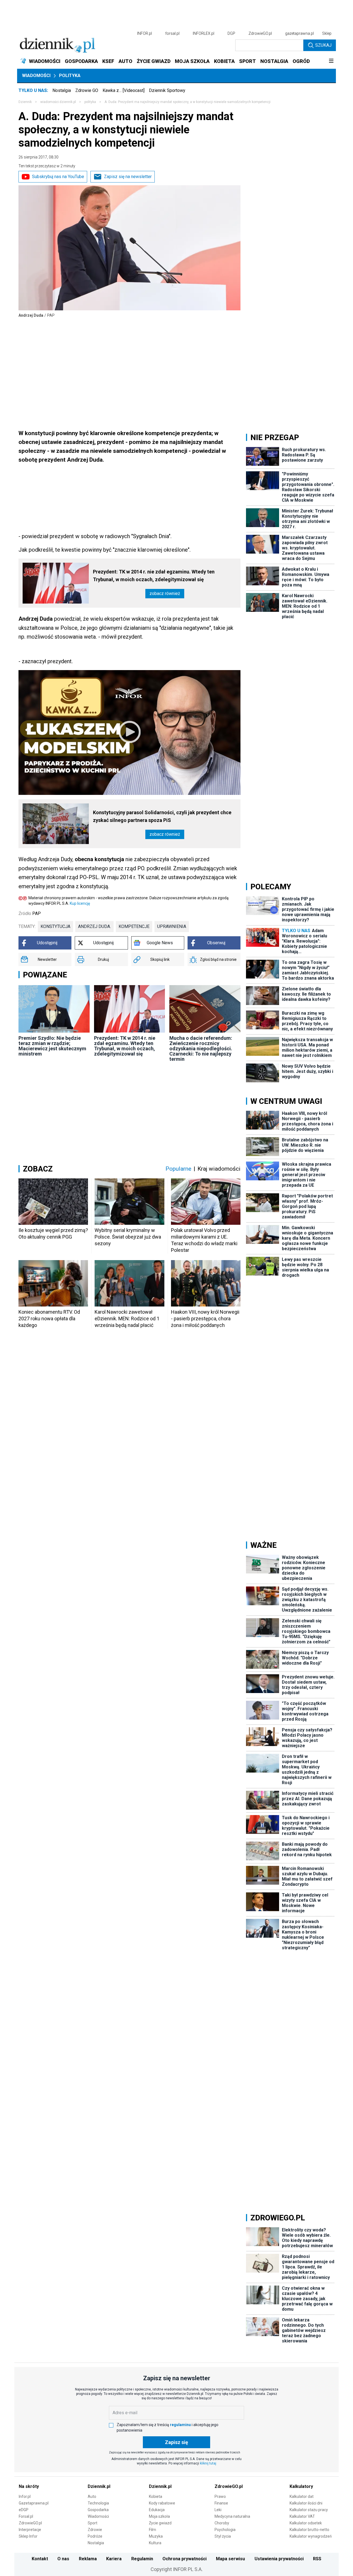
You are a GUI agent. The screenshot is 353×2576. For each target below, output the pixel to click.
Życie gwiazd (160, 2523)
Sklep (327, 33)
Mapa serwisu (230, 2559)
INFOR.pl (145, 33)
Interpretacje (30, 2530)
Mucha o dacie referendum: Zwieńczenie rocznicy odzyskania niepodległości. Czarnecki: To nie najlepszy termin (201, 1048)
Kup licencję (80, 903)
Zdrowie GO (87, 90)
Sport (93, 2523)
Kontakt (40, 2559)
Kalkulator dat (302, 2496)
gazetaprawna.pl (299, 33)
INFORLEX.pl (204, 33)
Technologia (98, 2503)
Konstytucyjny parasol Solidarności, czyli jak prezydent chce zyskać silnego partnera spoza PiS (162, 816)
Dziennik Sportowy (167, 90)
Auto (92, 2496)
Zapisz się (176, 2442)
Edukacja (157, 2510)
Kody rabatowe (162, 2503)
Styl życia (223, 2536)
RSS (317, 2559)
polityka (90, 102)
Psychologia (225, 2530)
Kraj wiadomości (219, 1169)
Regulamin (142, 2559)
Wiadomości (36, 76)
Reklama (88, 2559)
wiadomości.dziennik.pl (58, 102)
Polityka (70, 76)
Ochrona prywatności (184, 2559)
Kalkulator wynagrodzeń (311, 2536)
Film (153, 2530)
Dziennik (25, 102)
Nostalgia (62, 90)
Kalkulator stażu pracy (309, 2510)
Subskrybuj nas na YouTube (58, 177)
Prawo (220, 2496)
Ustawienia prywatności (279, 2559)
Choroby (222, 2523)
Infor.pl (25, 2496)
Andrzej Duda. (94, 926)
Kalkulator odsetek (306, 2523)
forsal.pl (172, 33)
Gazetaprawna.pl (34, 2503)
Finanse (221, 2503)
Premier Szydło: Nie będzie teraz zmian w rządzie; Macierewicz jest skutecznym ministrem (52, 1046)
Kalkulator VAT (302, 2516)
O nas (63, 2559)
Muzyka (156, 2536)
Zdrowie (95, 2530)
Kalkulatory (301, 2486)
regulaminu (180, 2425)
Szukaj (323, 45)
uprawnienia (172, 926)
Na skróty (29, 2486)
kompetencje (134, 926)
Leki (218, 2510)
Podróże (95, 2536)
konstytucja (55, 926)
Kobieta (156, 2496)
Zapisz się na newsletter (128, 177)
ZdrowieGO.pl (260, 33)
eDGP (24, 2510)
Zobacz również (165, 593)
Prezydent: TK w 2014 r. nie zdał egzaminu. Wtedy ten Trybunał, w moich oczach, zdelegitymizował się (154, 576)
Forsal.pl (26, 2516)
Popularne (178, 1169)
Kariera (114, 2559)
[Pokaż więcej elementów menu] (331, 61)
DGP (231, 33)
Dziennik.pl (99, 2486)
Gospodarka (98, 2510)
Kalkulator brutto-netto (309, 2530)
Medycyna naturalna (232, 2516)
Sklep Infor (28, 2536)
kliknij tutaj (208, 2463)
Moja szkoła (159, 2516)
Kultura (155, 2543)
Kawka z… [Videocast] (124, 90)
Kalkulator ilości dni (306, 2503)
